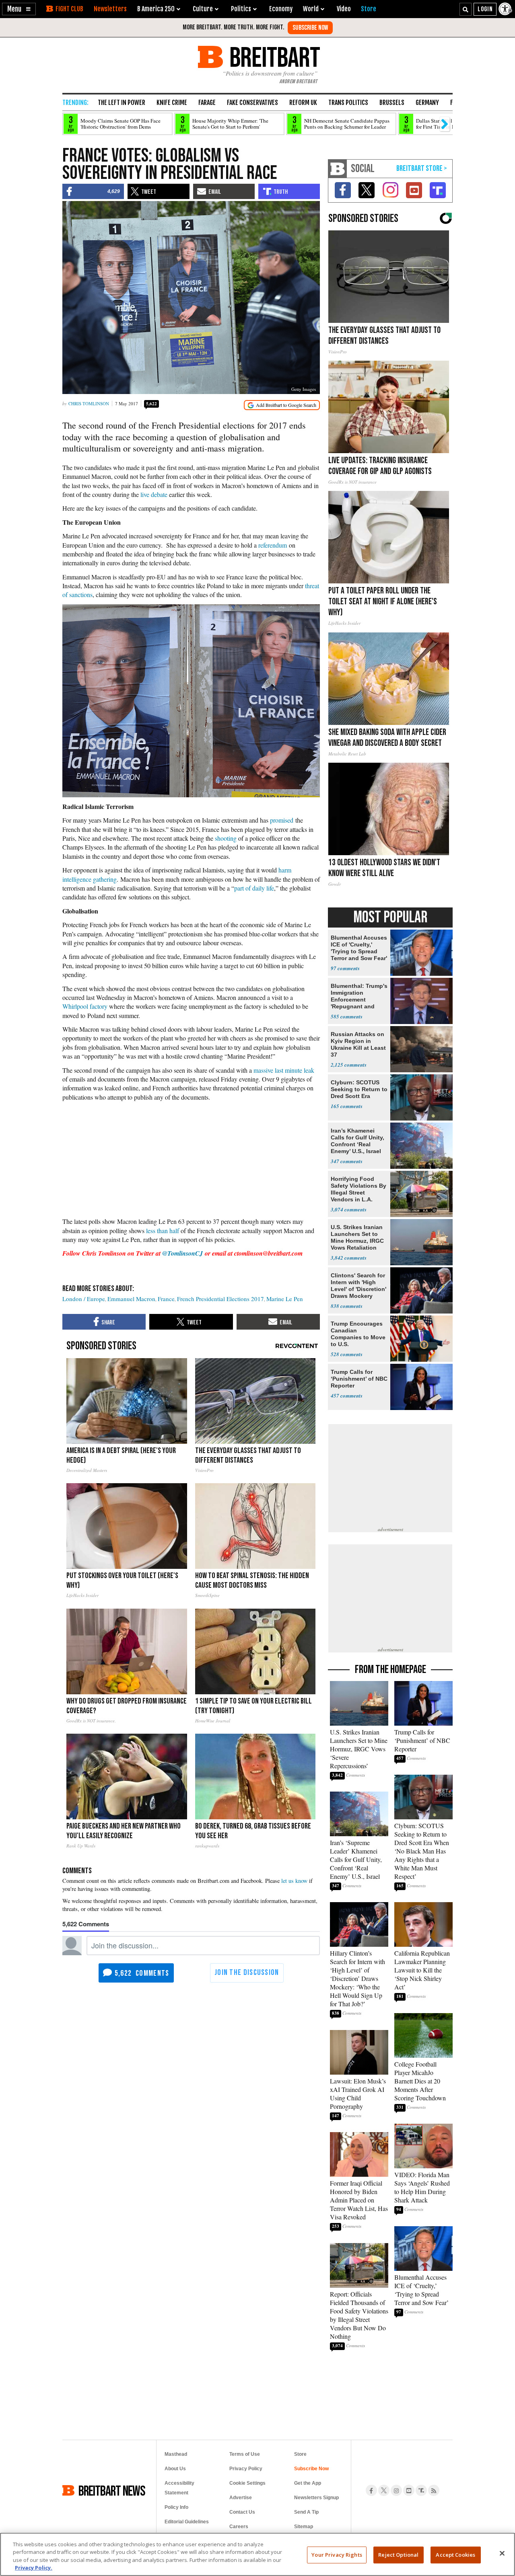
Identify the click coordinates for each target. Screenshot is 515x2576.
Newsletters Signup (316, 2498)
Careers (239, 2527)
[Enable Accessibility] (506, 9)
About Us (175, 2469)
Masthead (176, 2454)
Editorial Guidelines (187, 2522)
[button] (19, 9)
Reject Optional (398, 2555)
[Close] (502, 2553)
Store (300, 2454)
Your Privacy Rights (337, 2555)
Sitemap (304, 2527)
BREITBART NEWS (112, 2490)
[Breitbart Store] (369, 9)
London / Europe (84, 1299)
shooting (227, 838)
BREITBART (273, 57)
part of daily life (254, 888)
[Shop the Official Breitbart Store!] (422, 169)
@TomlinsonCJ (182, 1253)
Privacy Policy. (34, 2568)
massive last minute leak (284, 1070)
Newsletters (110, 9)
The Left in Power (122, 103)
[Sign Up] (310, 28)
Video (344, 9)
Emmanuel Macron (131, 1299)
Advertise (241, 2498)
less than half (163, 1231)
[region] (257, 2554)
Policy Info (176, 2507)
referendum (273, 545)
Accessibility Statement (179, 2488)
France (166, 1299)
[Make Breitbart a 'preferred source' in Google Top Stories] (282, 405)
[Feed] (434, 2490)
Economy (281, 9)
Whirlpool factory (85, 1006)
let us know (294, 1881)
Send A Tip (306, 2512)
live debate (154, 494)
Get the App (308, 2483)
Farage (207, 103)
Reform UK (303, 103)
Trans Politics (348, 103)
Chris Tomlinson (89, 403)
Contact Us (242, 2512)
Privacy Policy (246, 2469)
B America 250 (156, 9)
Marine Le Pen (285, 1299)
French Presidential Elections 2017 (220, 1299)
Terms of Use (245, 2454)
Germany (427, 103)
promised (282, 820)
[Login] (485, 9)
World (311, 9)
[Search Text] (466, 9)
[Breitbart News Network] (338, 169)
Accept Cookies (455, 2555)
